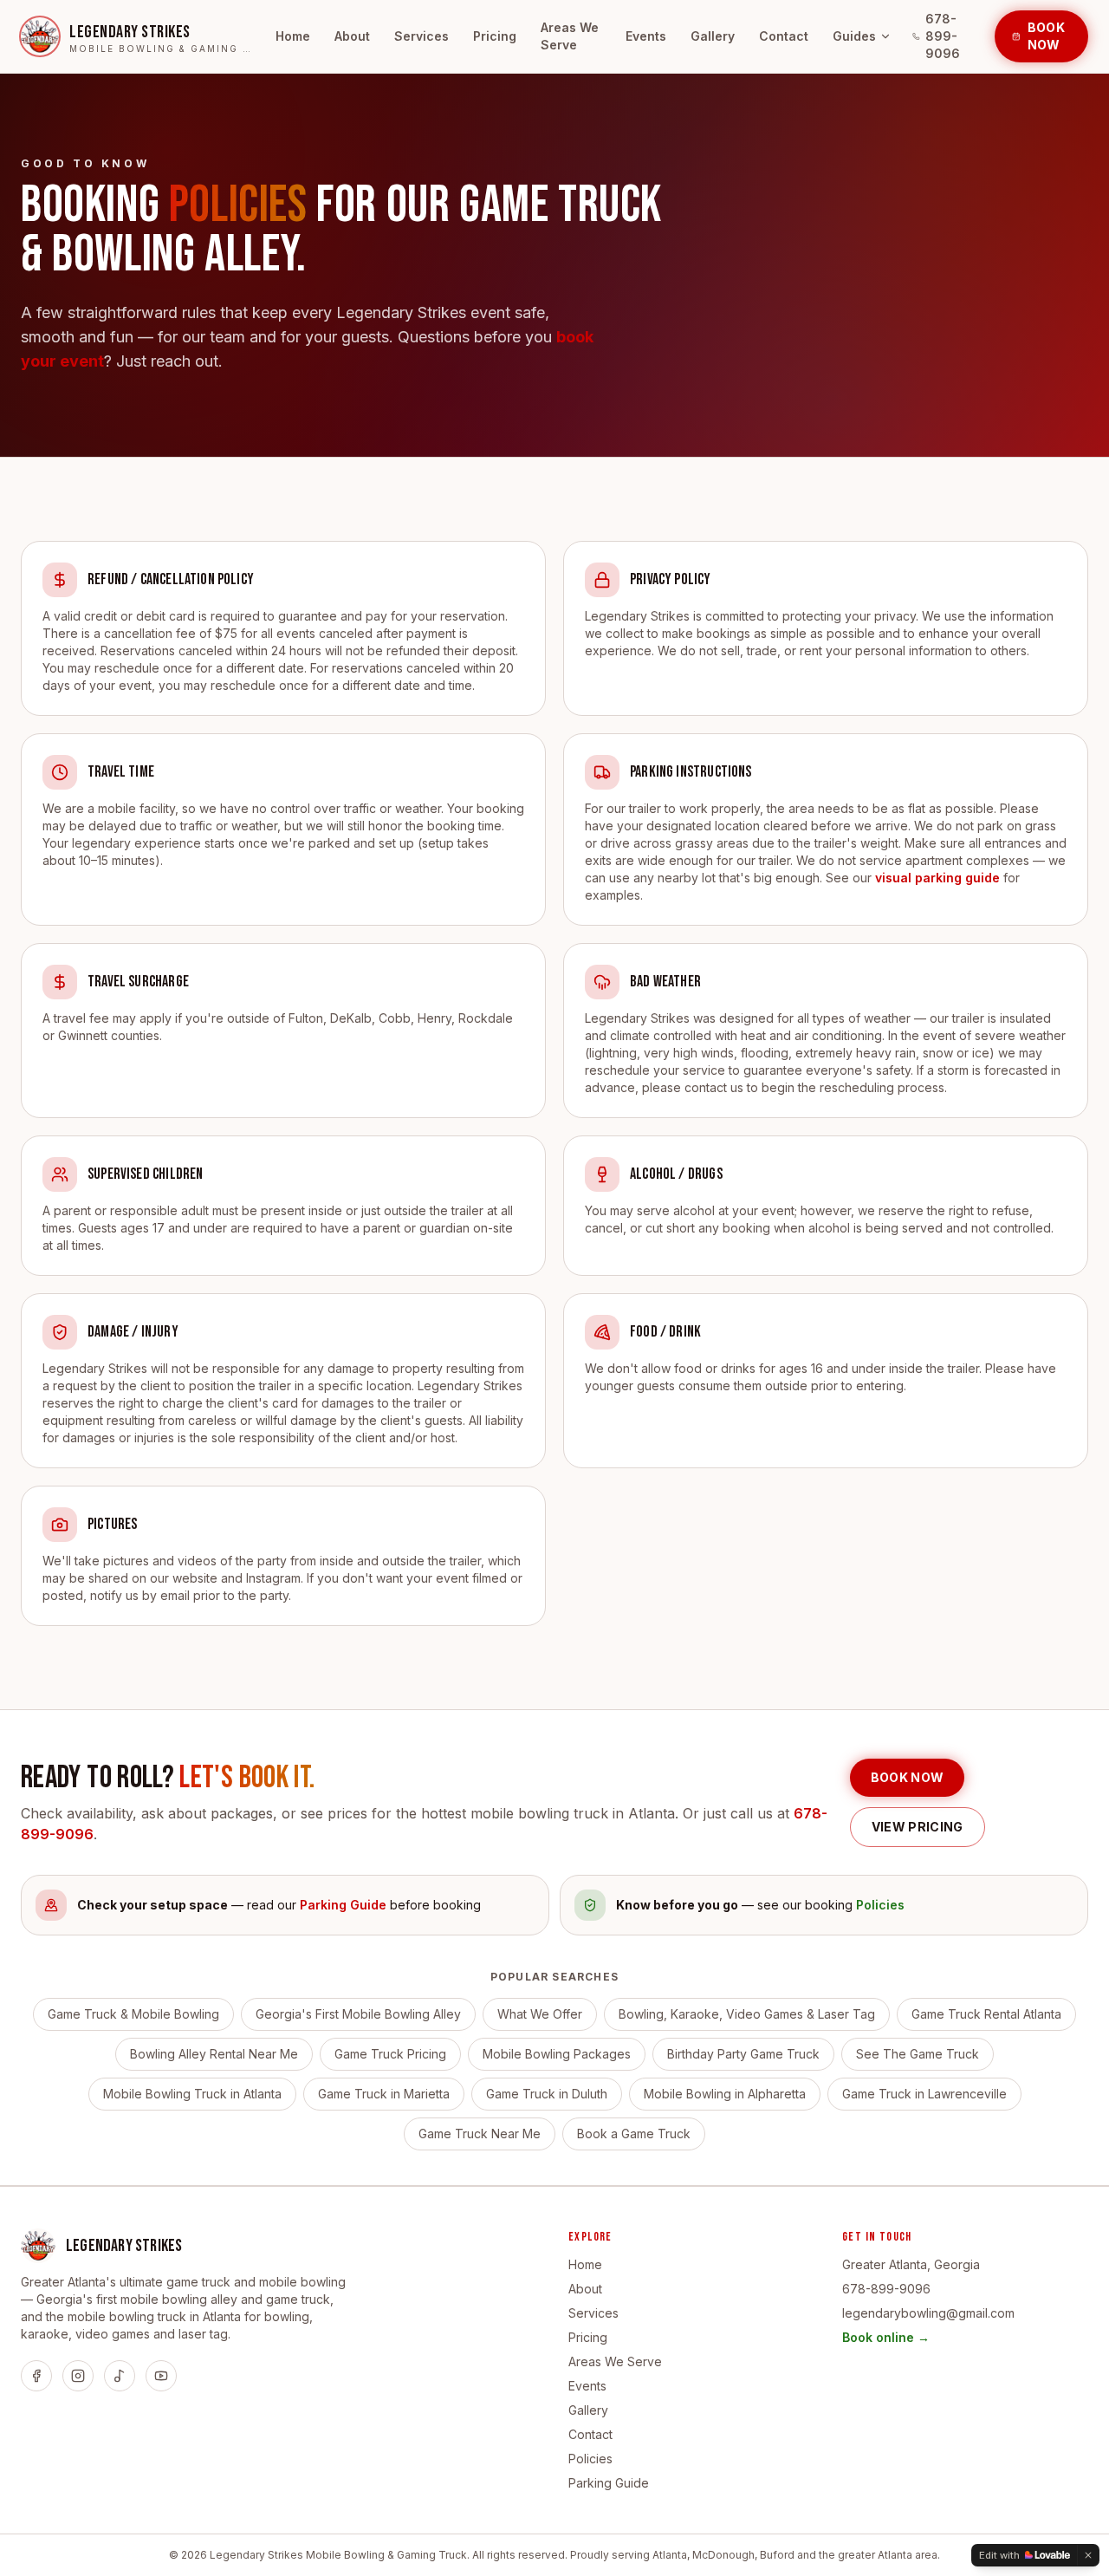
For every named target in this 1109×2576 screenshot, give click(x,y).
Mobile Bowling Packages (557, 2054)
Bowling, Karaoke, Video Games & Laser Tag (747, 2014)
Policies (590, 2459)
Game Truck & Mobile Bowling (133, 2014)
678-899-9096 (943, 36)
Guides (854, 36)
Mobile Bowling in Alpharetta (725, 2094)
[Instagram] (78, 2376)
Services (422, 36)
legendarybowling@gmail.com (928, 2313)
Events (646, 36)
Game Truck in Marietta (384, 2094)
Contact (784, 36)
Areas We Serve (570, 36)
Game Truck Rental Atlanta (986, 2014)
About (352, 36)
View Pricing (918, 1827)
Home (293, 36)
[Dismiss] (1088, 2555)
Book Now (1046, 36)
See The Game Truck (918, 2054)
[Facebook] (36, 2376)
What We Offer (540, 2014)
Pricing (495, 36)
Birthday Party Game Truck (743, 2054)
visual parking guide (937, 878)
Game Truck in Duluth (547, 2094)
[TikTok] (120, 2376)
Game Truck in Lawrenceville (924, 2094)
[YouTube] (161, 2376)
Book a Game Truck (634, 2134)
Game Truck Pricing (390, 2054)
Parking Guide (609, 2483)
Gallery (713, 36)
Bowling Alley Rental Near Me (214, 2054)
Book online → (886, 2337)
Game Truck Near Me (480, 2134)
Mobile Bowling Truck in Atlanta (192, 2094)
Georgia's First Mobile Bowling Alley (358, 2014)
